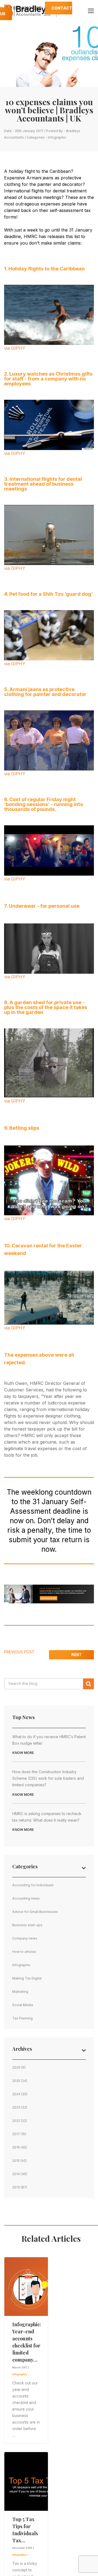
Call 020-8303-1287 (23, 8)
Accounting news (26, 1898)
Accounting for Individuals (33, 1885)
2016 (16, 2147)
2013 (16, 2187)
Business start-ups (27, 1925)
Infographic (57, 137)
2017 (16, 2134)
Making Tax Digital (27, 1978)
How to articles (24, 1952)
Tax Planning (22, 2018)
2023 (16, 2107)
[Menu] (91, 11)
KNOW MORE (23, 1753)
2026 (16, 2067)
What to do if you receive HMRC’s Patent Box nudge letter (49, 1740)
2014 (16, 2174)
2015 (16, 2161)
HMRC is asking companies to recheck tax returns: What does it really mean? (47, 1817)
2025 (16, 2081)
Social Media (23, 2005)
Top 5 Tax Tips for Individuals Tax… (25, 2530)
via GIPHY (15, 348)
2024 (16, 2094)
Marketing (20, 1992)
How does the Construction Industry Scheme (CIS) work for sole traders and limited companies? (48, 1778)
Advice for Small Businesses (35, 1912)
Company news (25, 1938)
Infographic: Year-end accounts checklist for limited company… (27, 2342)
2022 (16, 2121)
